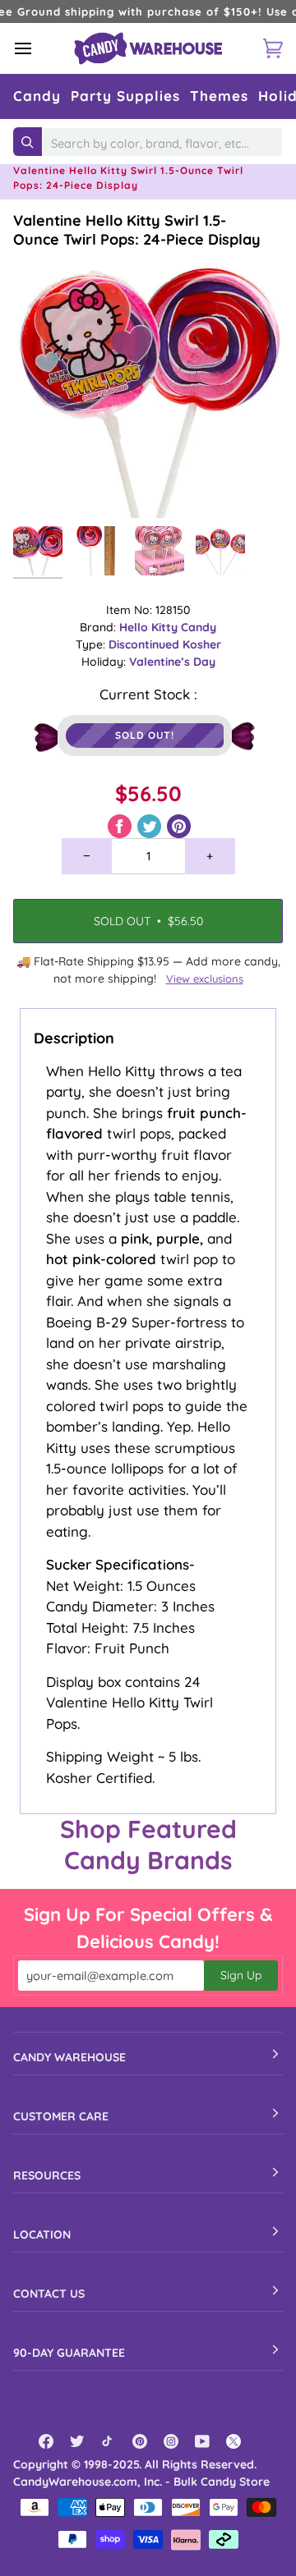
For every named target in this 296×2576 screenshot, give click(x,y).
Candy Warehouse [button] (69, 2057)
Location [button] (42, 2235)
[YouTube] (202, 2441)
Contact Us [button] (49, 2294)
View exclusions (205, 979)
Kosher (202, 644)
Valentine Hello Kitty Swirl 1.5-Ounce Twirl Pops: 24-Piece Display (137, 230)
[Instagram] (171, 2441)
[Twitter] (77, 2441)
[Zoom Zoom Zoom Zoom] (148, 383)
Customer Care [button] (61, 2116)
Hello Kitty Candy (168, 627)
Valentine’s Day (172, 662)
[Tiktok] (109, 2441)
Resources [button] (47, 2175)
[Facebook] (46, 2441)
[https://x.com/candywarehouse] (234, 2441)
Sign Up (241, 1975)
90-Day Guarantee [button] (69, 2353)
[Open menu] (38, 48)
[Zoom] (44, 487)
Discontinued (146, 644)
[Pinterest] (140, 2441)
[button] (37, 96)
